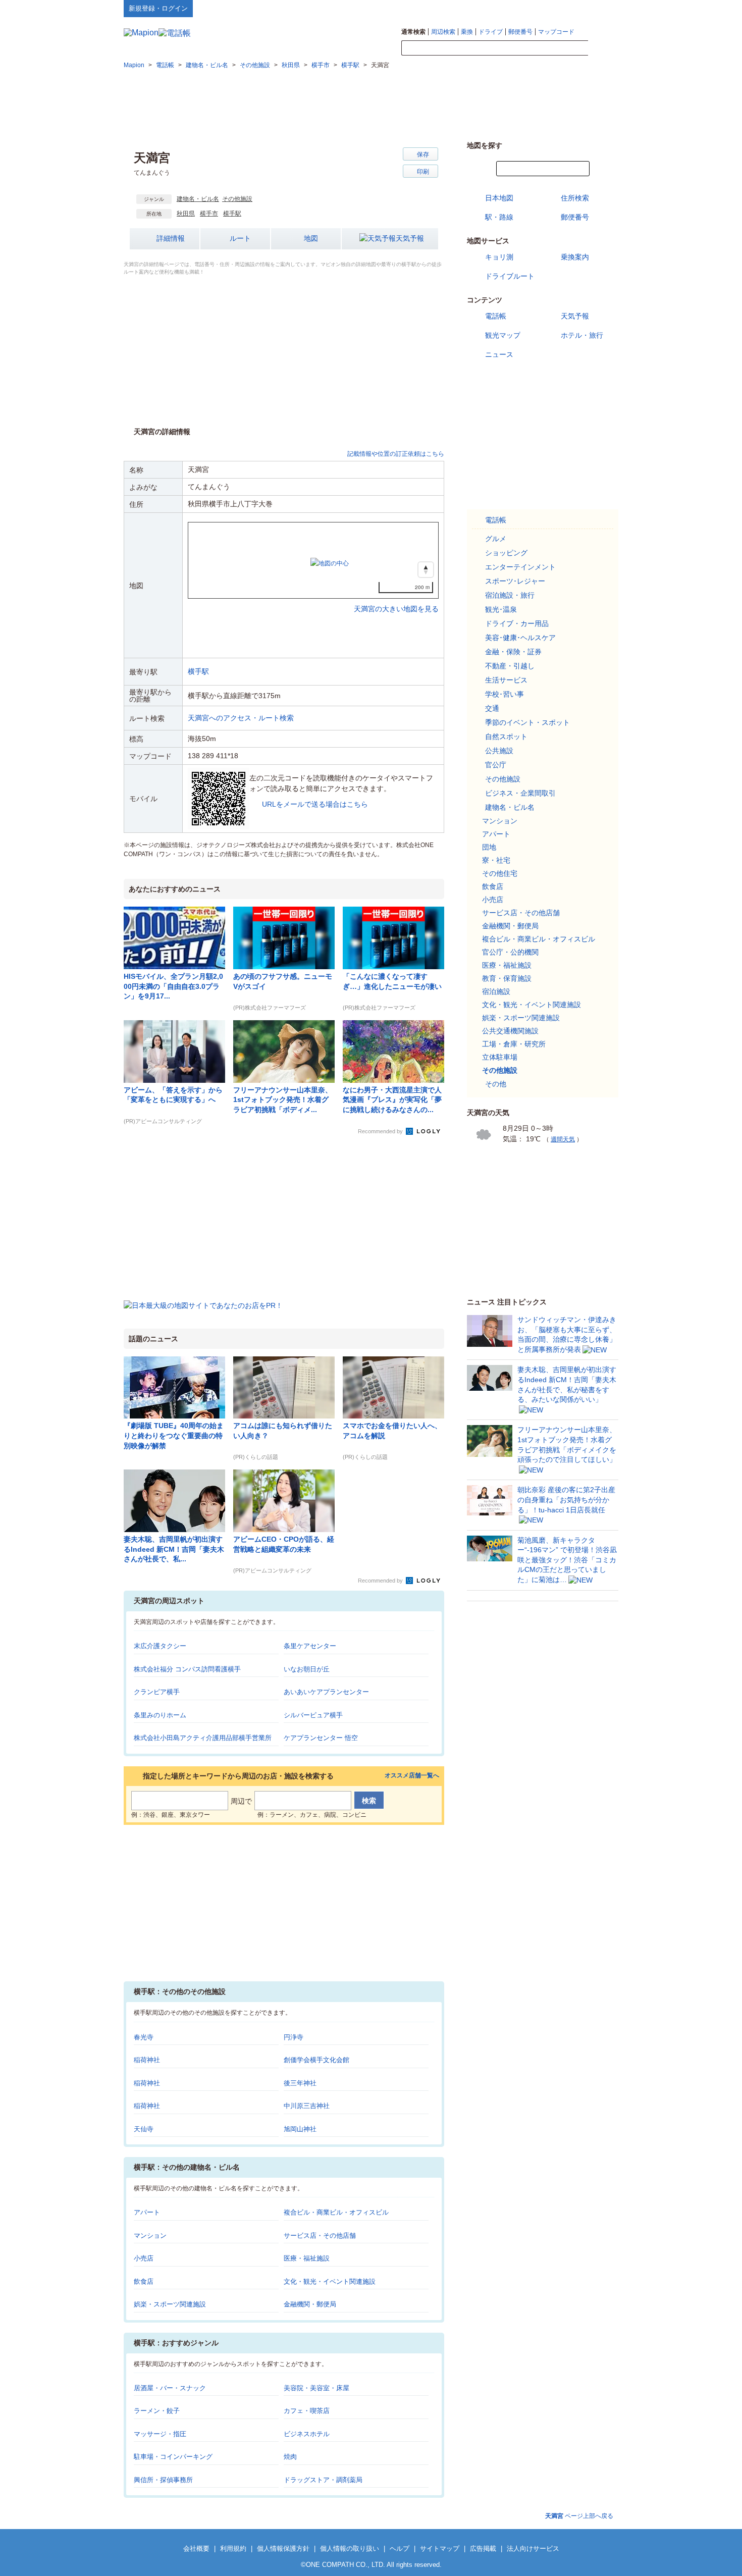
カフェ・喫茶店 (307, 2411)
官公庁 (496, 765)
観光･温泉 (501, 609)
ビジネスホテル (307, 2434)
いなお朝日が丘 (307, 1669)
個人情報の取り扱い (350, 2548)
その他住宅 (500, 873)
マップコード (556, 32)
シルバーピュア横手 (313, 1715)
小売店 (144, 2258)
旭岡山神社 (300, 2129)
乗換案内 (575, 257)
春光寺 (144, 2037)
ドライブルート (510, 276)
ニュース (499, 354)
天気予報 (410, 238)
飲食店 (144, 2281)
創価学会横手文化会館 (316, 2060)
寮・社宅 (496, 860)
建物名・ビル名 (198, 199)
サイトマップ (602, 8)
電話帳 (496, 316)
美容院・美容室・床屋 (316, 2388)
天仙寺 (144, 2129)
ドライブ (491, 32)
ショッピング (506, 553)
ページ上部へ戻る (579, 2516)
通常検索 (413, 32)
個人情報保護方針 (283, 2548)
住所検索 (575, 198)
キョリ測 (499, 257)
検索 (603, 48)
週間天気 (563, 1139)
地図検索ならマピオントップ (519, 8)
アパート (147, 2212)
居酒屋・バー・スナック (170, 2388)
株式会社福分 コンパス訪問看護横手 (187, 1669)
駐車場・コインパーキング (173, 2457)
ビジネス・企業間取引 (520, 793)
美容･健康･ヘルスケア (520, 638)
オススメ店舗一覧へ (412, 1776)
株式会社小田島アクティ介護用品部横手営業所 (203, 1738)
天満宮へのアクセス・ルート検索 (241, 718)
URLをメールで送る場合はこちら (315, 804)
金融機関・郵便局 (310, 2304)
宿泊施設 (496, 991)
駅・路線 (499, 217)
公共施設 (499, 751)
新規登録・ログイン (158, 8)
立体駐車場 (500, 1057)
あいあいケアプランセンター (326, 1692)
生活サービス (506, 680)
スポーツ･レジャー (515, 581)
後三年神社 (300, 2083)
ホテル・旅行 (582, 335)
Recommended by (381, 1131)
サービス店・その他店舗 (320, 2236)
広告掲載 (483, 2548)
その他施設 (237, 199)
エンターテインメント (520, 567)
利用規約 (233, 2548)
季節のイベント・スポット (527, 722)
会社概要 (196, 2548)
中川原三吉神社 (307, 2106)
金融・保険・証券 (513, 652)
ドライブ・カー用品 (517, 623)
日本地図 (499, 198)
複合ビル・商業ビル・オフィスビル (336, 2212)
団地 (489, 847)
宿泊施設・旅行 (510, 595)
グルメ (496, 539)
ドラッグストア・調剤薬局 (323, 2480)
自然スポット (506, 737)
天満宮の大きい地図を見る (396, 598)
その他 (496, 1084)
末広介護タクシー (160, 1646)
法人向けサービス (533, 2548)
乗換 (467, 32)
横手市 (209, 214)
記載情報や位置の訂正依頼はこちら (396, 454)
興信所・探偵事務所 (163, 2480)
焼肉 (290, 2457)
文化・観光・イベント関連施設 (330, 2281)
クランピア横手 (157, 1692)
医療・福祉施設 (307, 2258)
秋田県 (186, 214)
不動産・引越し (510, 666)
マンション (150, 2236)
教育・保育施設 (507, 978)
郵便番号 (520, 32)
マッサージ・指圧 (160, 2434)
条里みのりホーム (160, 1715)
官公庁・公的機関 (510, 952)
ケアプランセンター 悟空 (321, 1738)
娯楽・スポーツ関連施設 (170, 2304)
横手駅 (232, 214)
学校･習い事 (505, 694)
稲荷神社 (147, 2060)
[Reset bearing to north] (426, 570)
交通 (492, 708)
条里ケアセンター (310, 1646)
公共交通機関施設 (510, 1031)
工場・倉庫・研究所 (514, 1044)
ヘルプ (570, 8)
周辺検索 (443, 32)
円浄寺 (294, 2037)
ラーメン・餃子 (157, 2411)
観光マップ (503, 335)
